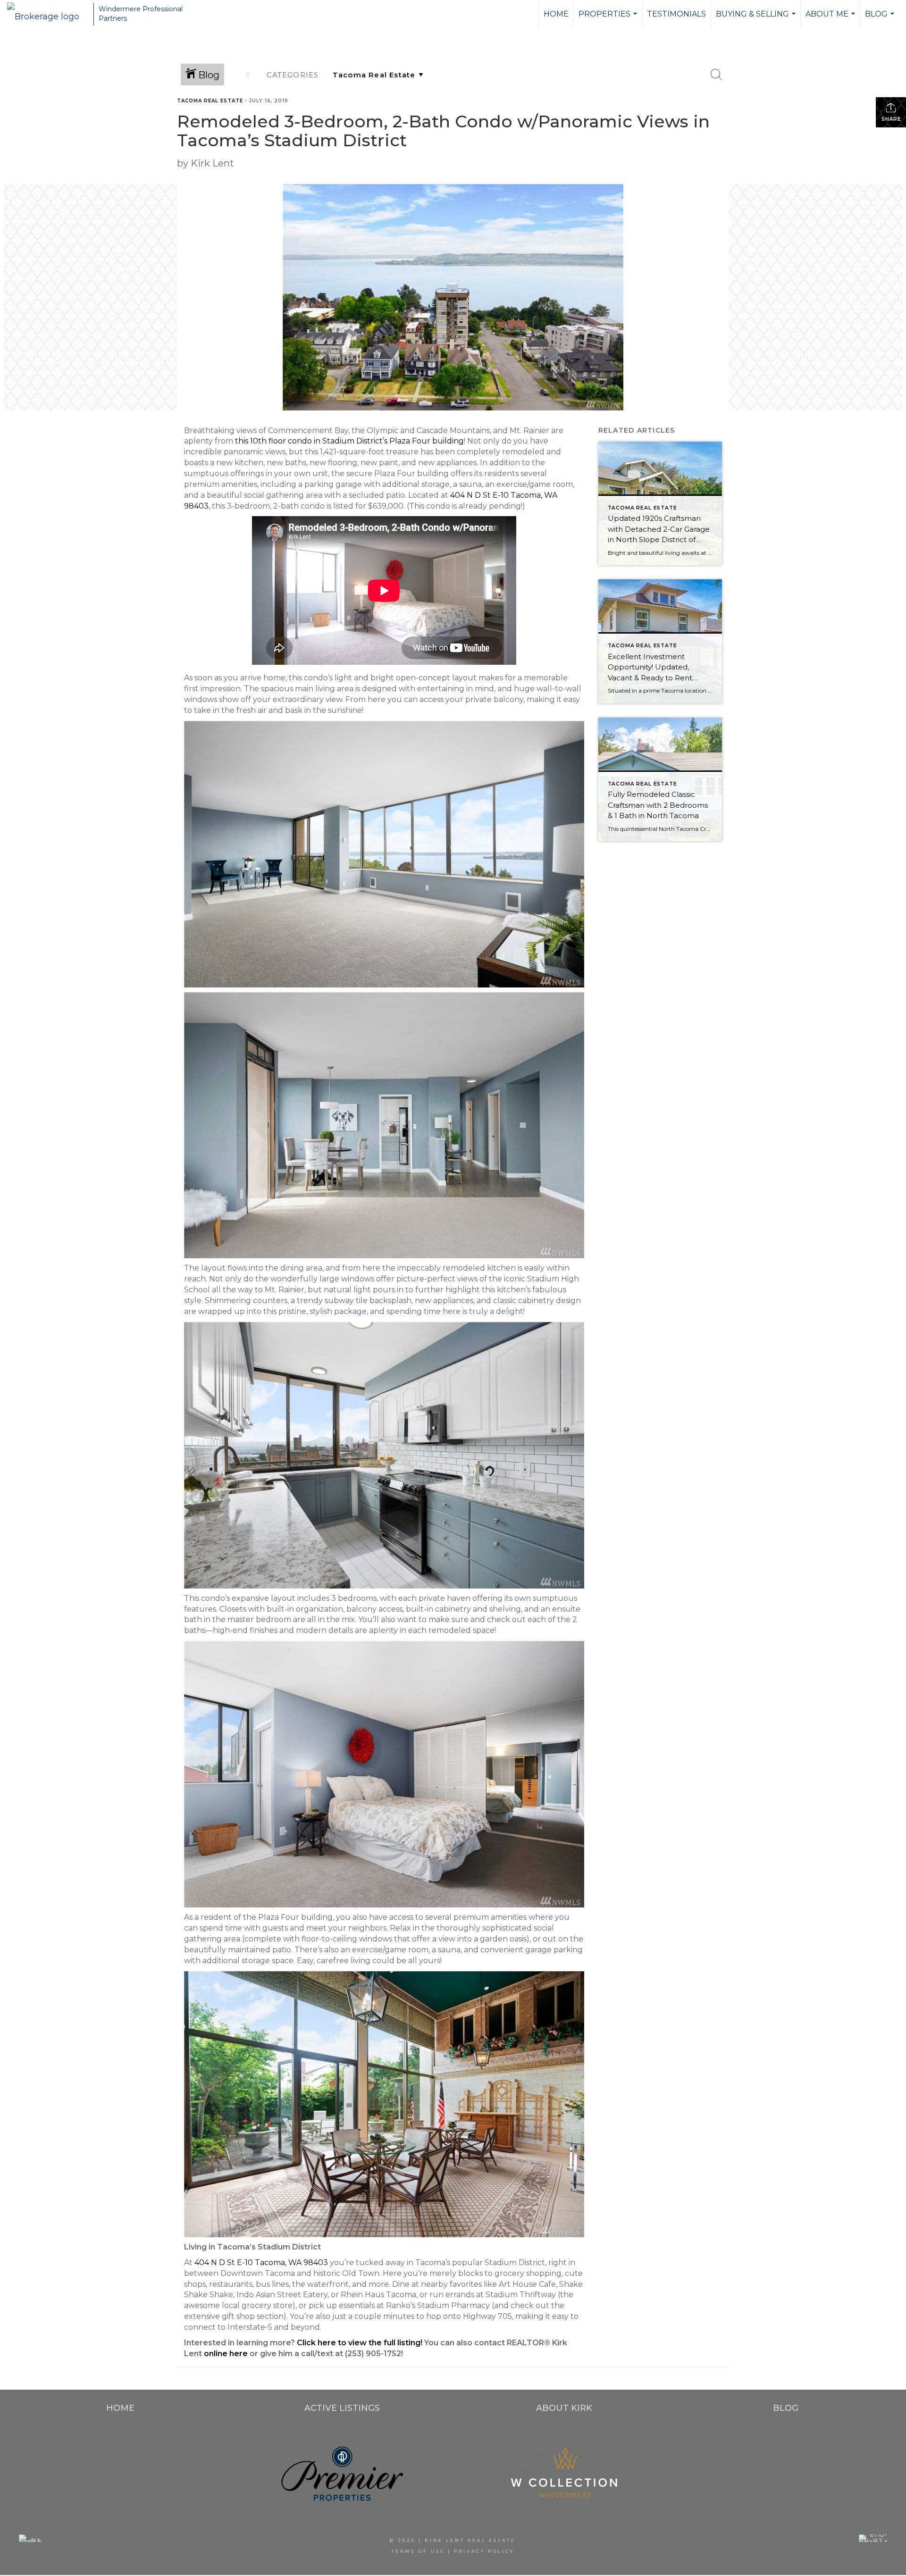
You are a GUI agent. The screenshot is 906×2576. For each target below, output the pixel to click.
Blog (881, 19)
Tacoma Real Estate (210, 101)
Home (556, 14)
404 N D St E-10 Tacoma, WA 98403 (261, 2262)
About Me (831, 19)
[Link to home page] (48, 14)
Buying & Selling (757, 19)
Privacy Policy (484, 2551)
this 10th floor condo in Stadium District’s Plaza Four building (349, 441)
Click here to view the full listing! (360, 2343)
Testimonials (676, 14)
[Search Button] (716, 75)
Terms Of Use (418, 2551)
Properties (609, 19)
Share (891, 119)
